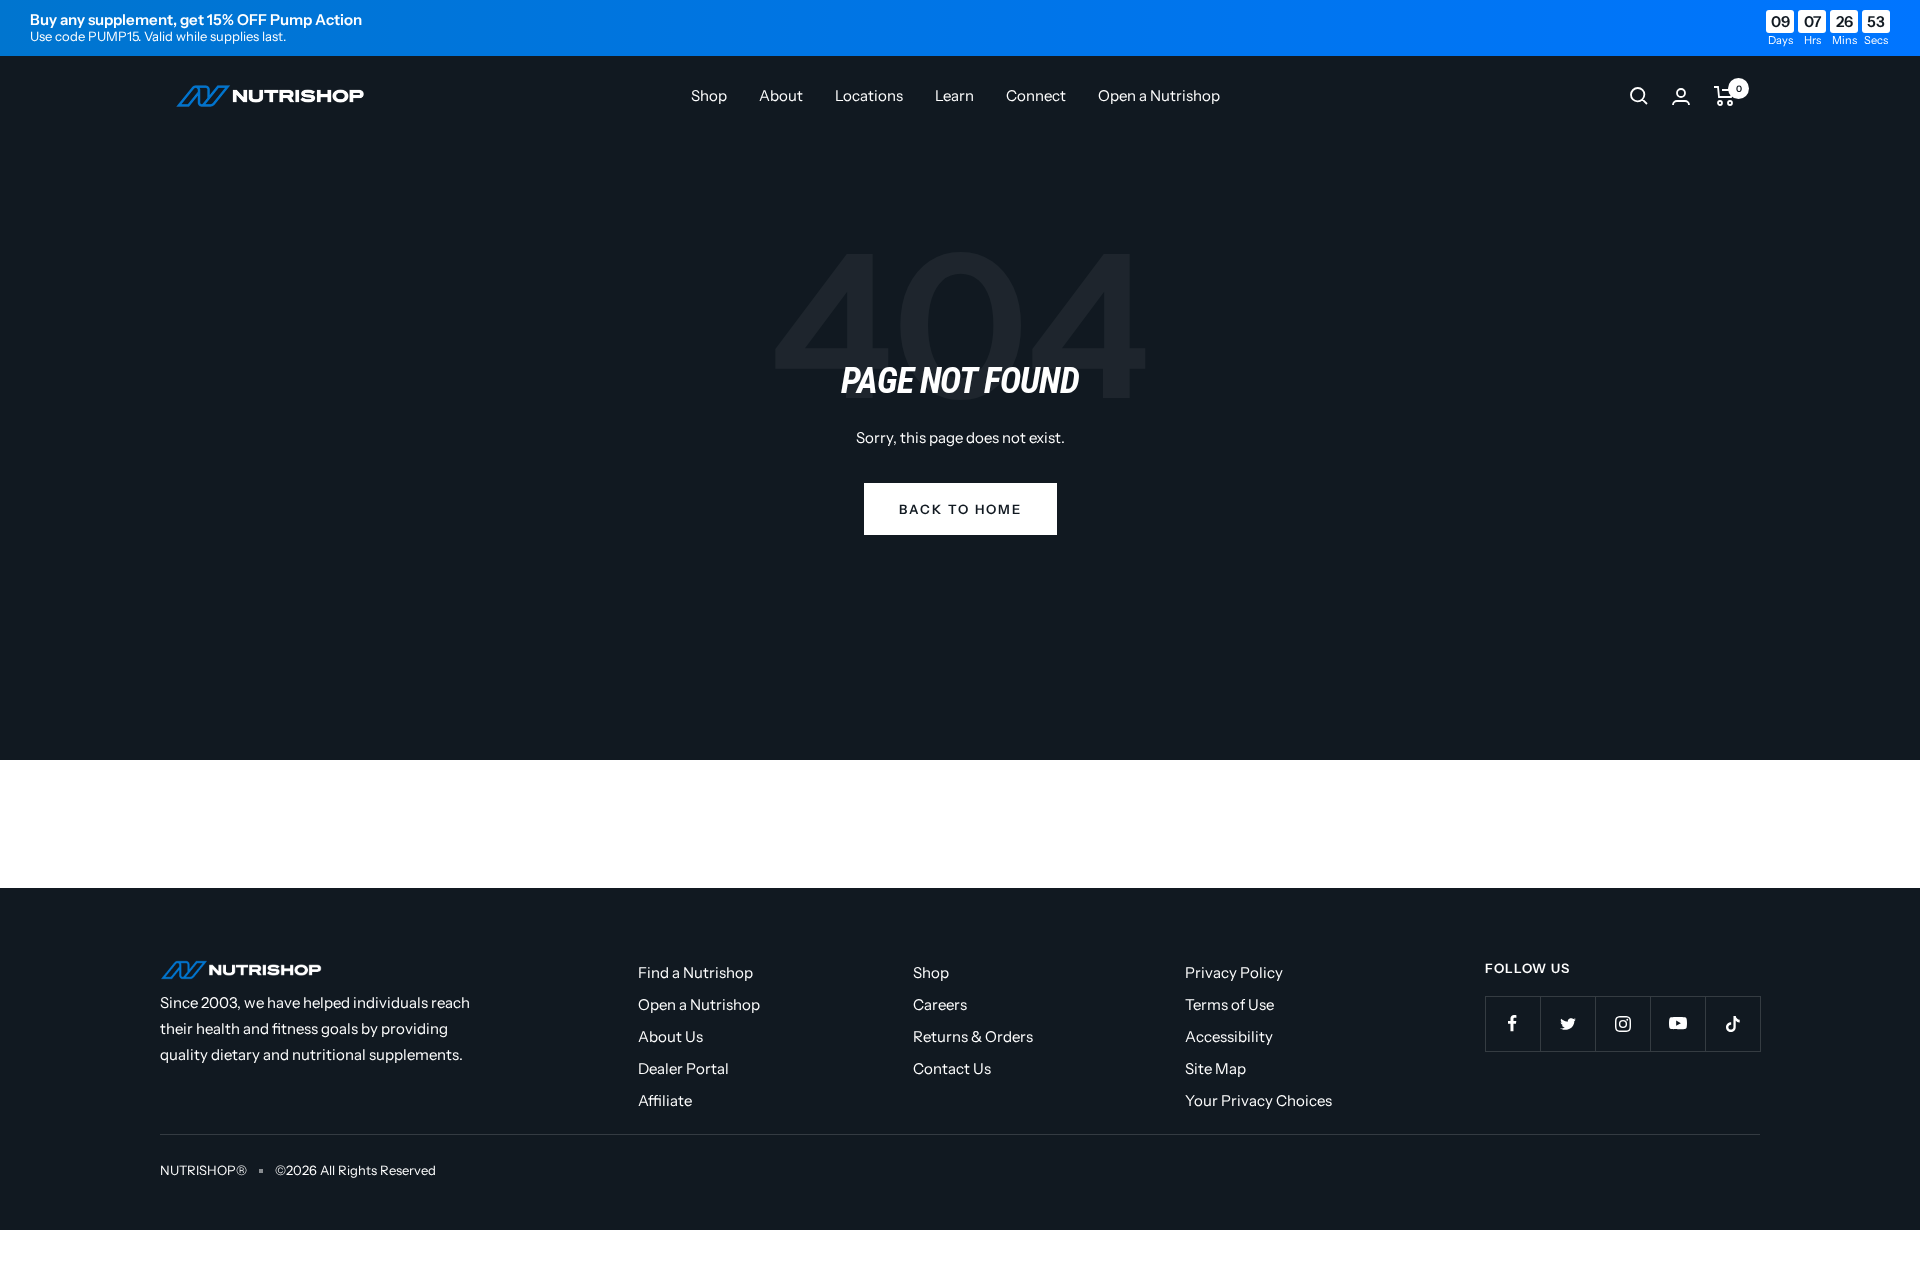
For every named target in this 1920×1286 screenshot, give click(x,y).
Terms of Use (1229, 1004)
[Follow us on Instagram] (1622, 1023)
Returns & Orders (973, 1036)
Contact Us (952, 1068)
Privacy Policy (1234, 972)
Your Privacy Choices (1258, 1100)
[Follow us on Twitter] (1567, 1023)
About (781, 95)
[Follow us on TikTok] (1732, 1023)
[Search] (1639, 96)
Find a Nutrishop (695, 972)
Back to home (960, 509)
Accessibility (1229, 1036)
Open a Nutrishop (1159, 95)
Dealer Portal (683, 1068)
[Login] (1681, 96)
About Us (670, 1036)
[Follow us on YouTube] (1677, 1023)
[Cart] (1724, 96)
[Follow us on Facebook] (1512, 1023)
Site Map (1215, 1068)
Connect (1036, 95)
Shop (709, 95)
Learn (954, 95)
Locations (869, 95)
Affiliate (665, 1100)
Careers (940, 1004)
